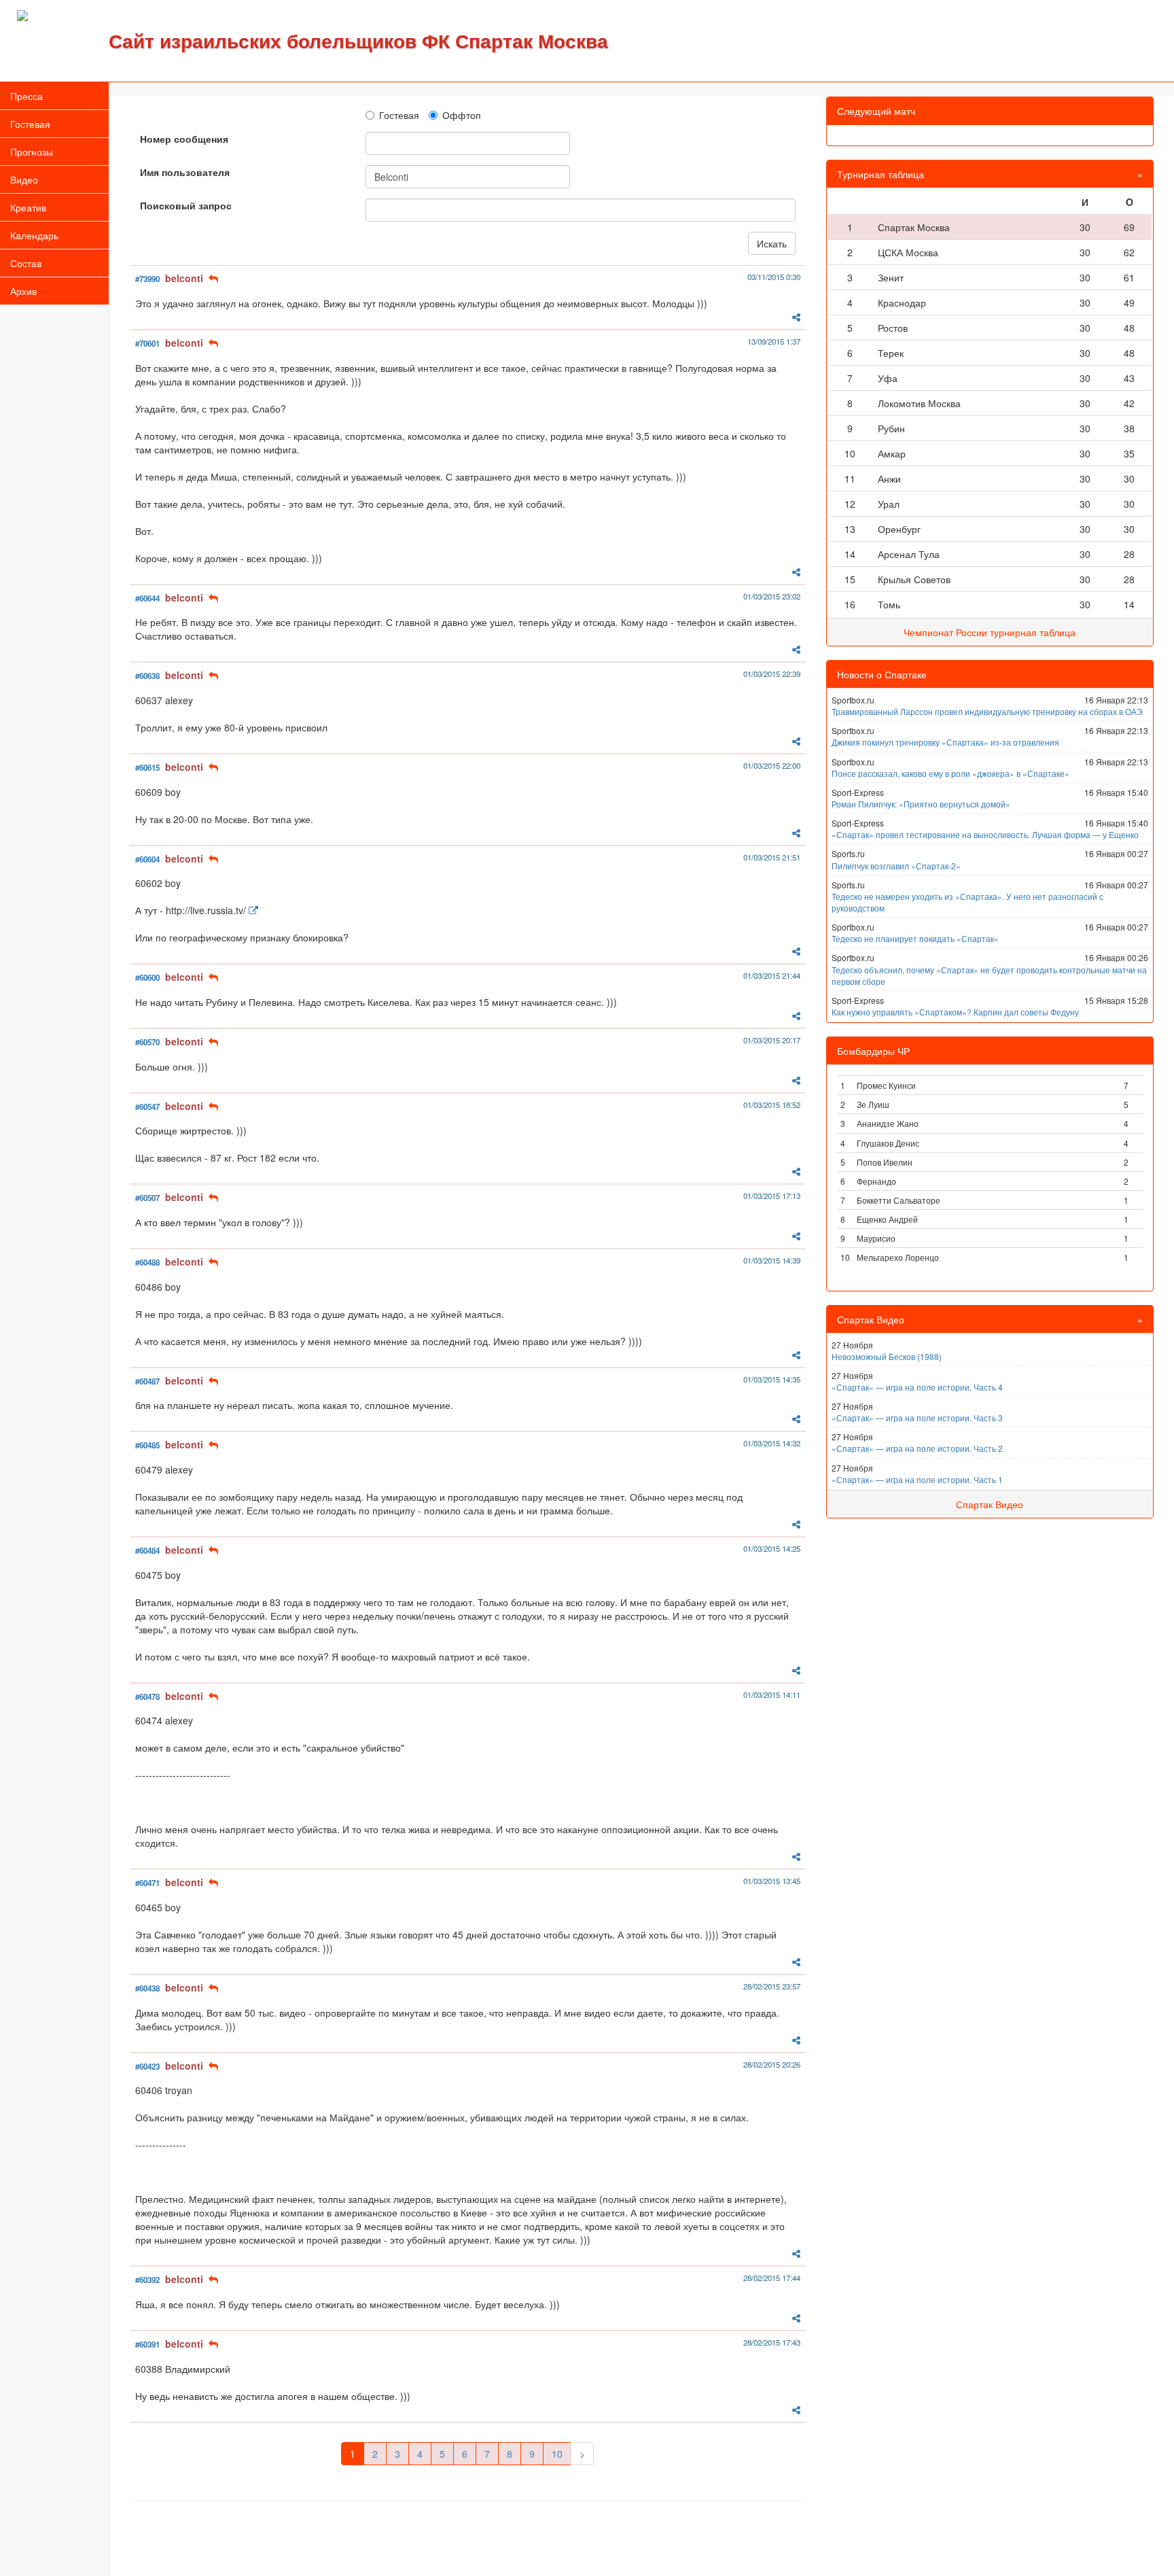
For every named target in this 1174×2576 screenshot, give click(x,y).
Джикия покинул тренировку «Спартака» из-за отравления (945, 742)
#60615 (147, 768)
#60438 (147, 1988)
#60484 (147, 1551)
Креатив (28, 207)
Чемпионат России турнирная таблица (990, 632)
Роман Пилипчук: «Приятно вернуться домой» (921, 804)
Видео (24, 179)
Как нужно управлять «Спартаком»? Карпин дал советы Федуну (955, 1012)
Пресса (26, 96)
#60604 (147, 859)
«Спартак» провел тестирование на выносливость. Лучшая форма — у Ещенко (985, 834)
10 (557, 2454)
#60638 (147, 676)
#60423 (147, 2067)
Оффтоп (462, 115)
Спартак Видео (990, 1504)
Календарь (34, 235)
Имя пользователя (185, 172)
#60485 (147, 1445)
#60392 (147, 2280)
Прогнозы (32, 152)
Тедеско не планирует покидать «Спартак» (915, 938)
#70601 (147, 344)
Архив (23, 291)
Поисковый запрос (186, 205)
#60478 (147, 1697)
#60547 (147, 1107)
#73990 (147, 279)
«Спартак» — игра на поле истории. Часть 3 (917, 1417)
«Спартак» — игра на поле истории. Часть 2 (917, 1448)
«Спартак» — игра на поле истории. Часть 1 (917, 1479)
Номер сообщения (184, 139)
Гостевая (30, 124)
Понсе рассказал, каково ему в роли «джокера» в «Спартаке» (950, 773)
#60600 (147, 978)
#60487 (147, 1381)
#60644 (147, 598)
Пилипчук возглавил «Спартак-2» (896, 866)
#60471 (147, 1883)
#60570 (147, 1042)
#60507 (147, 1198)
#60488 (147, 1263)
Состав (26, 263)
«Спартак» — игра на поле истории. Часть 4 (917, 1387)
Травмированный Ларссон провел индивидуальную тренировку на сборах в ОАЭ (987, 711)
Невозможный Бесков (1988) (887, 1356)
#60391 (147, 2345)
